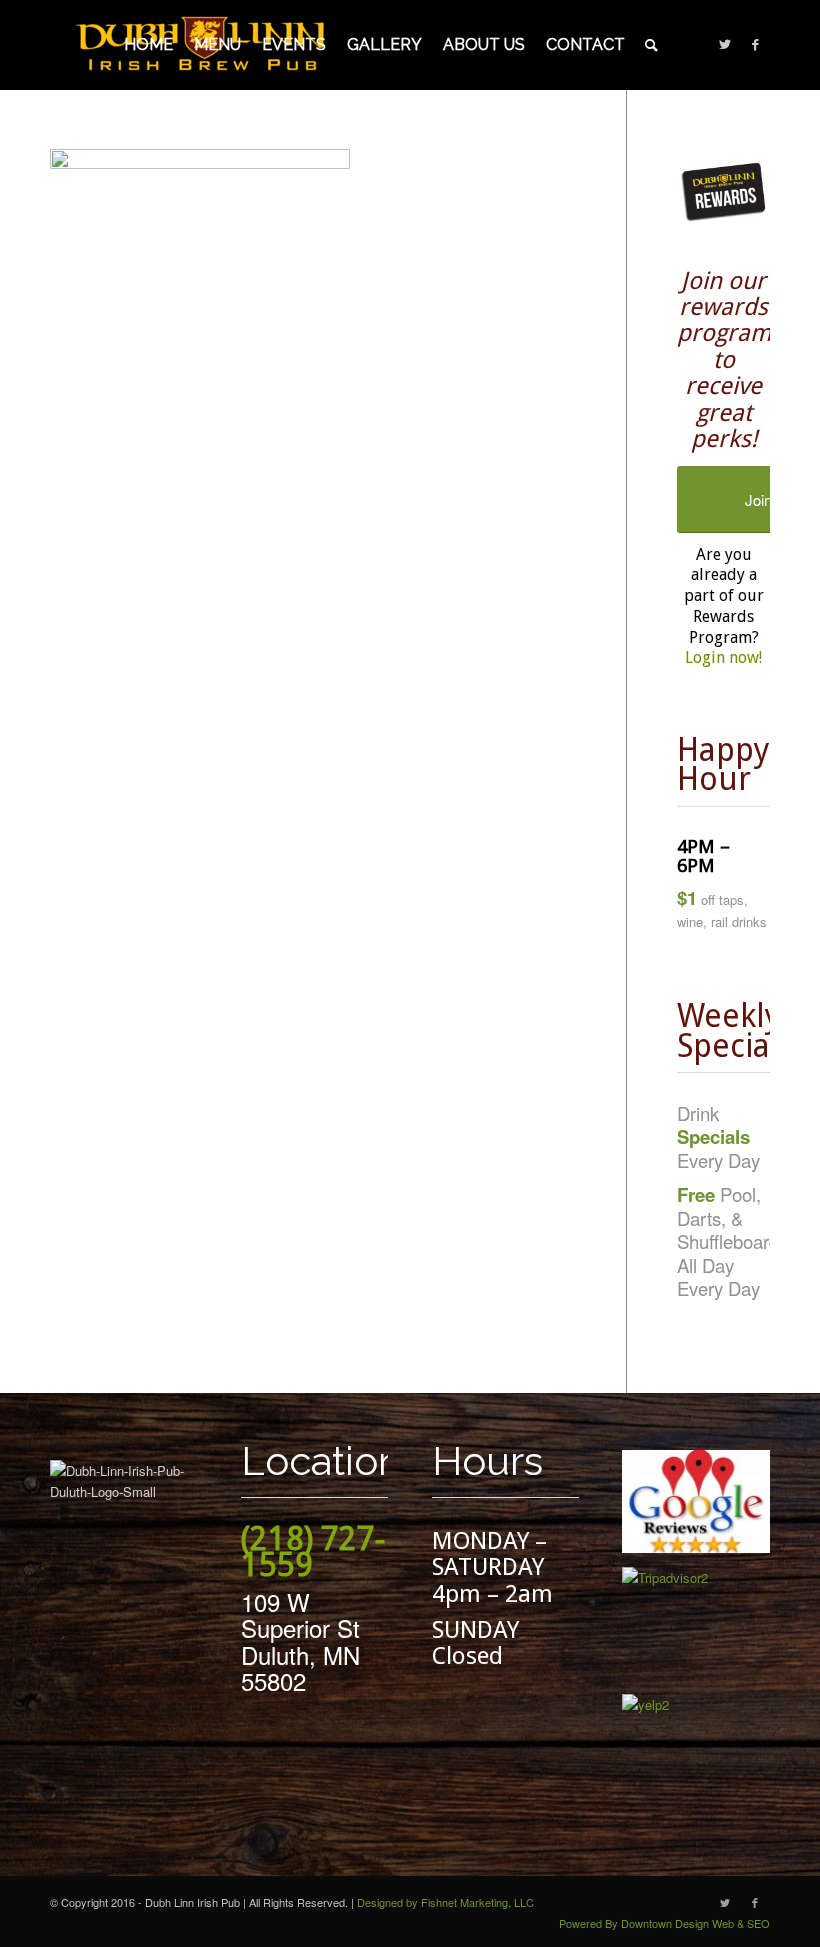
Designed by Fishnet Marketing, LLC (445, 1902)
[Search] (651, 45)
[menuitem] (148, 45)
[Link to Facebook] (755, 44)
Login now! (723, 657)
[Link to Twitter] (725, 44)
